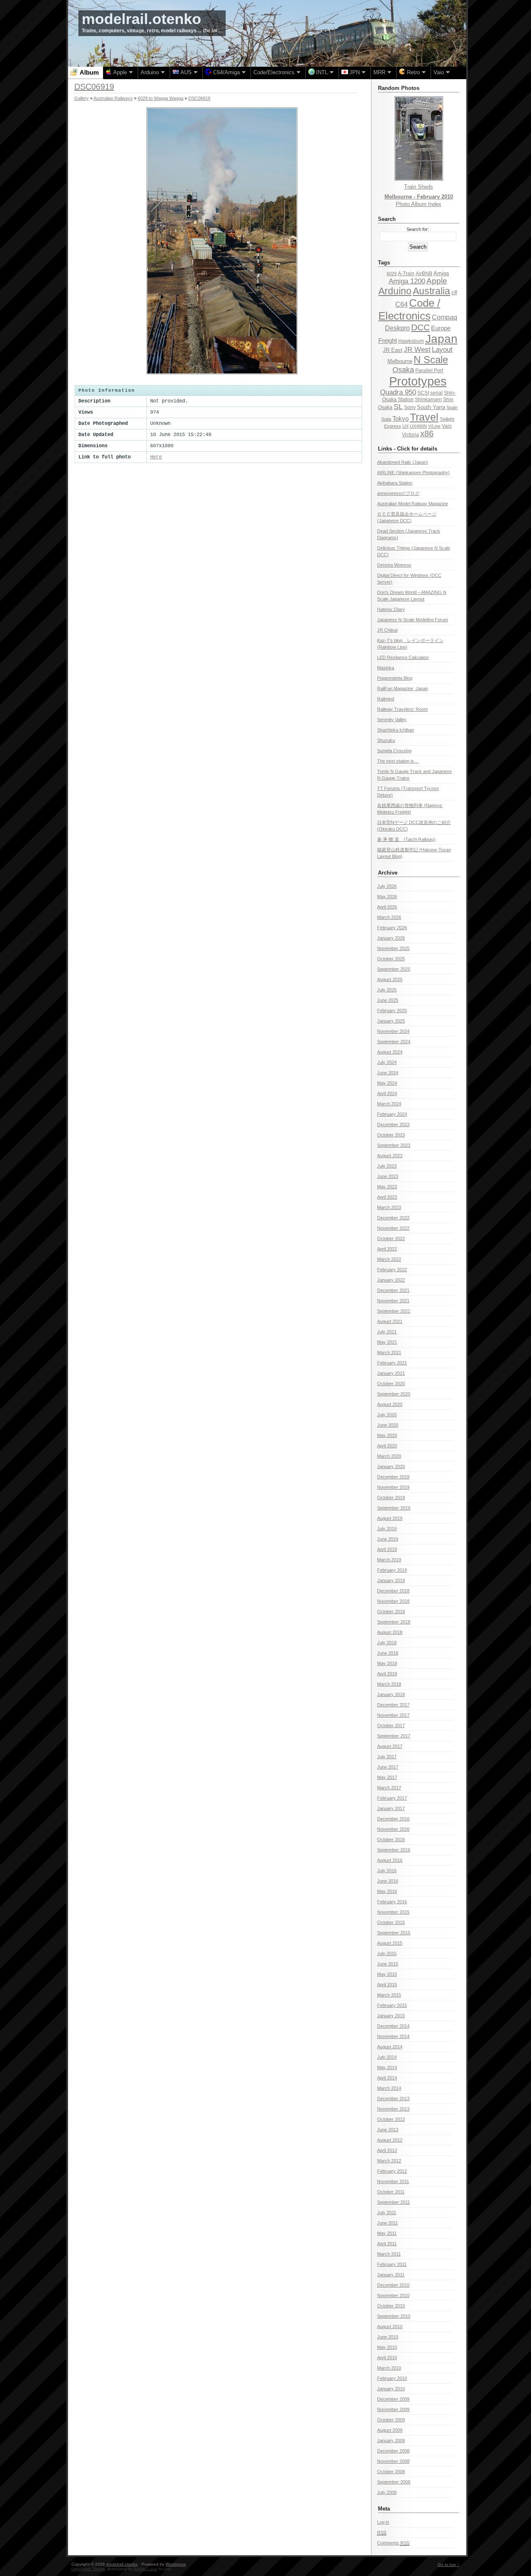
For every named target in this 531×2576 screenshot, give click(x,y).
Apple (437, 281)
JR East (393, 350)
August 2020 (390, 1404)
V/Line (434, 426)
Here (156, 457)
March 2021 (389, 1352)
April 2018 (387, 1674)
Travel (424, 417)
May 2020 (387, 1435)
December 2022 (393, 1218)
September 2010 (394, 2316)
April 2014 (387, 2078)
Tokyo (401, 419)
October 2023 (391, 1135)
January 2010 (391, 2389)
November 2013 (393, 2109)
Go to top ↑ (448, 2565)
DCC (420, 327)
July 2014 (387, 2057)
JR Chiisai (387, 630)
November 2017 (393, 1715)
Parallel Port (429, 371)
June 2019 (388, 1539)
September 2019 (394, 1508)
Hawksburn (411, 341)
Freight (388, 340)
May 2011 (387, 2233)
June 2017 (388, 1767)
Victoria (410, 435)
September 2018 (394, 1622)
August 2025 (390, 979)
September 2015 (394, 1933)
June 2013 (388, 2130)
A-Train (406, 274)
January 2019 (391, 1580)
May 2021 (387, 1342)
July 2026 (387, 886)
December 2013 (393, 2099)
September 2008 (394, 2482)
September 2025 (394, 969)
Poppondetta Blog (395, 678)
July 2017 (387, 1757)
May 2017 (387, 1777)
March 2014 (389, 2088)
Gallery (82, 98)
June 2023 (388, 1176)
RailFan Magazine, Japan (403, 688)
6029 (392, 274)
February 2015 (392, 2005)
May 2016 (387, 1891)
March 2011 (389, 2254)
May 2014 (387, 2067)
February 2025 (392, 1011)
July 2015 (387, 1953)
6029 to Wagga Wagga (161, 98)
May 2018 (387, 1663)
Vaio (447, 426)
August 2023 (390, 1156)
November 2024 (393, 1031)
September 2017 (394, 1736)
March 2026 (389, 917)
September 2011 (393, 2202)
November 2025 (393, 948)
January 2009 (391, 2440)
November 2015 (393, 1912)
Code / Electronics (409, 309)
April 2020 (387, 1446)
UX (406, 426)
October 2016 (391, 1839)
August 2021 (390, 1321)
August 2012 (390, 2140)
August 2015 (390, 1943)
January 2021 (391, 1373)
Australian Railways (113, 98)
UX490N (418, 426)
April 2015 (387, 1985)
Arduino (395, 291)
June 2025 (388, 1000)
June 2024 (388, 1073)
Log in (383, 2522)
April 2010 (387, 2358)
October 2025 (391, 959)
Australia (431, 291)
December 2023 (393, 1124)
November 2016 (393, 1829)
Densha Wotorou (394, 565)
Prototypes (418, 381)
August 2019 (390, 1518)
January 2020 (391, 1466)
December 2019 (393, 1477)
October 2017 (391, 1725)
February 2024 (392, 1114)
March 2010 (389, 2368)
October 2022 (391, 1238)
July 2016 (387, 1871)
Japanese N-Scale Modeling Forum (413, 620)
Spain (452, 407)
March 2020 (389, 1456)
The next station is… (398, 761)
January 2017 (391, 1808)
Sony (410, 407)
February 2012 (392, 2171)
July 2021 (387, 1332)
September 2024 (394, 1042)
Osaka (403, 370)
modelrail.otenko (141, 19)
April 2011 (387, 2244)
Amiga (441, 273)
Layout (442, 350)
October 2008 (391, 2472)
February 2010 (392, 2378)
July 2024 (387, 1062)
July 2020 (387, 1415)
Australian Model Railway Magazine (413, 504)
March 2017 (389, 1788)
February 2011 (392, 2264)
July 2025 (387, 990)
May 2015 (387, 1974)
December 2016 (393, 1819)
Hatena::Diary (391, 609)
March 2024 (389, 1104)
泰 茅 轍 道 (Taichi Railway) (406, 839)
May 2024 (387, 1083)
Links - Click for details (408, 449)
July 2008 (387, 2492)
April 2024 (387, 1093)
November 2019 (393, 1487)
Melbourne (400, 361)
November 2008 (393, 2461)
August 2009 (390, 2430)
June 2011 (387, 2223)
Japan (441, 339)
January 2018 (391, 1694)
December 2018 (393, 1591)
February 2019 (392, 1570)
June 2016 (388, 1881)
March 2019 (389, 1560)
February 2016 (392, 1902)
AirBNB (424, 274)
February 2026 (392, 928)
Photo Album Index (419, 204)
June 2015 (388, 1964)
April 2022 (387, 1249)
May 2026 (387, 897)
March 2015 (389, 1995)
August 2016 (390, 1860)
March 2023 (389, 1207)
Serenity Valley (392, 720)
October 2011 (391, 2192)
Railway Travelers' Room (402, 709)
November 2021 (393, 1301)
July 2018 (387, 1643)
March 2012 (389, 2161)
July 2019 (387, 1529)
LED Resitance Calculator (403, 657)
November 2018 (393, 1601)
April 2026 (387, 907)
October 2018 (391, 1612)
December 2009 (393, 2399)
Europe (441, 328)
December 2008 (393, 2451)
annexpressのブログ (398, 493)
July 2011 (387, 2213)
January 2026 (391, 938)
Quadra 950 (398, 392)
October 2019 (391, 1498)
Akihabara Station (395, 483)
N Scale (431, 360)
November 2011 (393, 2181)
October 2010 (391, 2306)
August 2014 (390, 2047)
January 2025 (391, 1021)
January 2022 (391, 1280)
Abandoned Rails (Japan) (403, 462)
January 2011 (391, 2275)
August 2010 (390, 2326)
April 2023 (387, 1197)
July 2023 (387, 1166)
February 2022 (392, 1270)
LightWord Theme (88, 2569)
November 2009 (393, 2409)
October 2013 (391, 2119)
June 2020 (388, 1425)
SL (398, 407)
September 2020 (394, 1394)
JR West (417, 350)
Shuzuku (386, 740)
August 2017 (390, 1746)
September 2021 (394, 1311)
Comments (393, 2543)
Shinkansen (428, 400)
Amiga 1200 (407, 281)
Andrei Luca (145, 2569)
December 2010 (393, 2285)
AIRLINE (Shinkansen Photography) (413, 473)
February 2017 (392, 1798)
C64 (402, 304)
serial (436, 393)
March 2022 (389, 1259)
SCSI (423, 393)
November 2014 (393, 2036)
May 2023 (387, 1187)
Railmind (386, 699)
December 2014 (393, 2026)
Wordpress (176, 2564)
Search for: (418, 229)
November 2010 (393, 2295)
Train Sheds (419, 187)
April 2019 (387, 1549)
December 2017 (393, 1705)
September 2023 (394, 1145)
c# (454, 292)
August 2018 (390, 1632)
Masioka (386, 668)
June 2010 (388, 2337)
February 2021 (392, 1363)
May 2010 (387, 2347)
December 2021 (393, 1290)
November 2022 (393, 1228)
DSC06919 (199, 98)
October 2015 (391, 1922)
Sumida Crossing (394, 751)
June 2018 (388, 1653)
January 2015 (391, 2016)
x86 (427, 434)
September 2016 (394, 1850)
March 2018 (389, 1684)
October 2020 (391, 1384)
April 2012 (387, 2150)
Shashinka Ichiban (396, 730)
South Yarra (431, 407)
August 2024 (390, 1052)
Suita (386, 419)
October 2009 (391, 2420)
